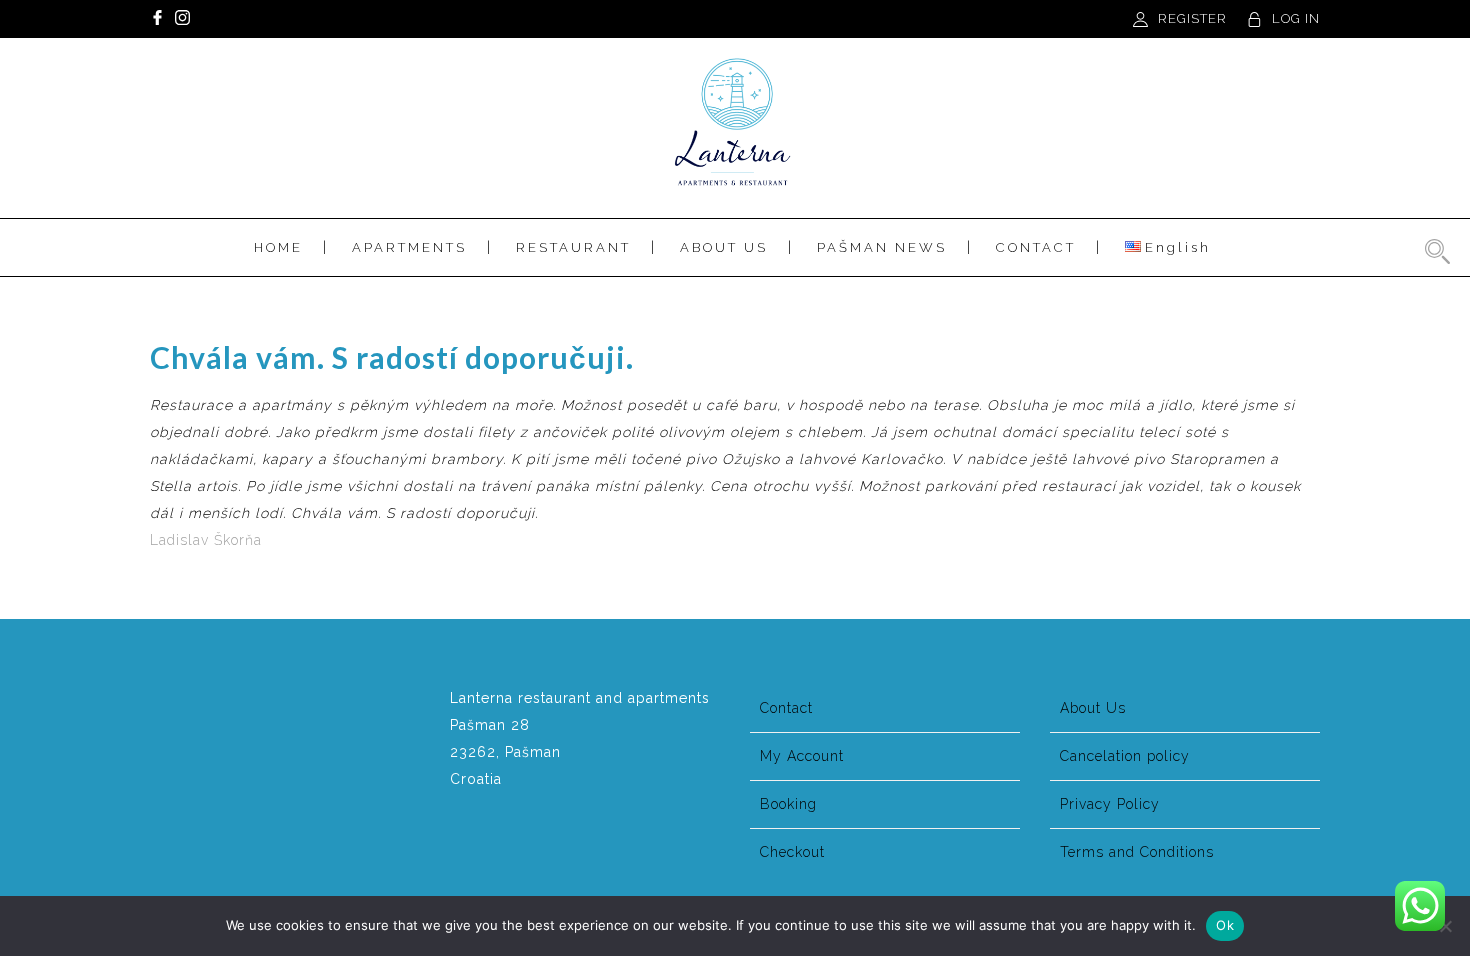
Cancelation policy (1125, 756)
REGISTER (1192, 18)
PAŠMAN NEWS (882, 247)
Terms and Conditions (1137, 852)
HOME (278, 247)
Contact (786, 708)
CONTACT (1036, 247)
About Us (1093, 708)
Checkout (792, 852)
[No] (1445, 926)
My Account (802, 756)
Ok (1225, 925)
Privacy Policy (1110, 804)
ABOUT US (724, 247)
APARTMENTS (409, 247)
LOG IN (1296, 18)
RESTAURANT (573, 247)
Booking (788, 804)
